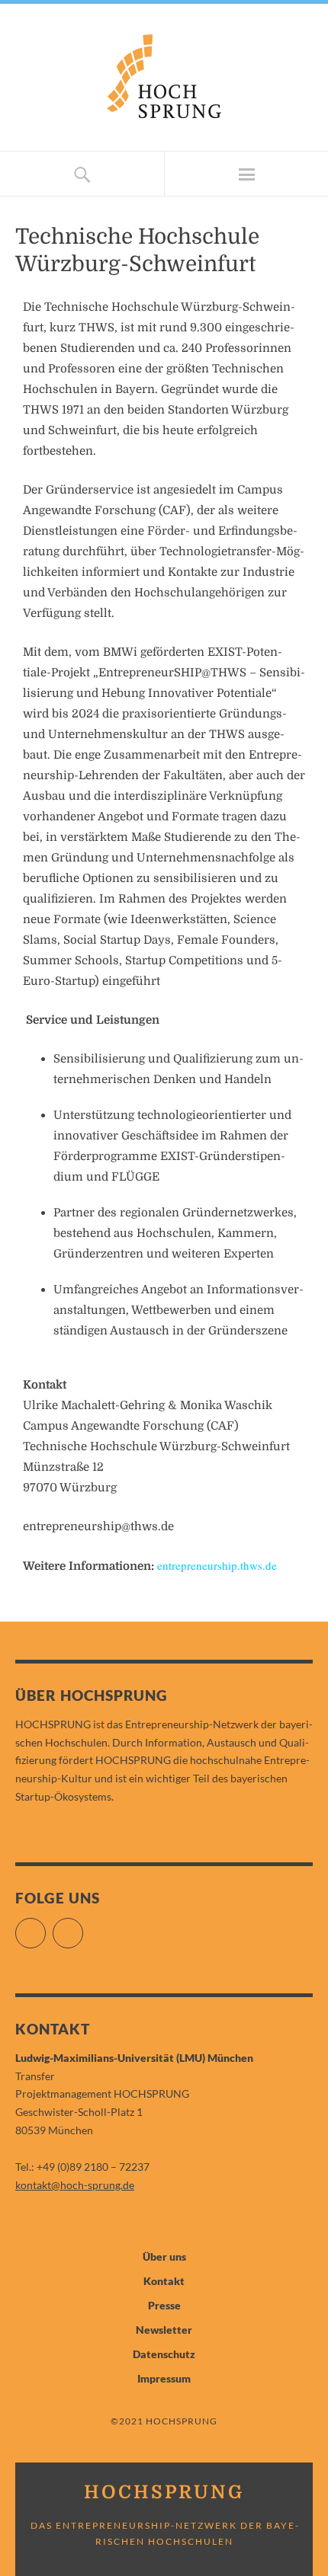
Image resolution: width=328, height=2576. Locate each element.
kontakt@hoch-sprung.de (75, 2185)
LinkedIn (83, 1927)
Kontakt (164, 2281)
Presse (164, 2305)
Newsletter (164, 2330)
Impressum (164, 2378)
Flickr (45, 1927)
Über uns (164, 2256)
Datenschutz (164, 2354)
